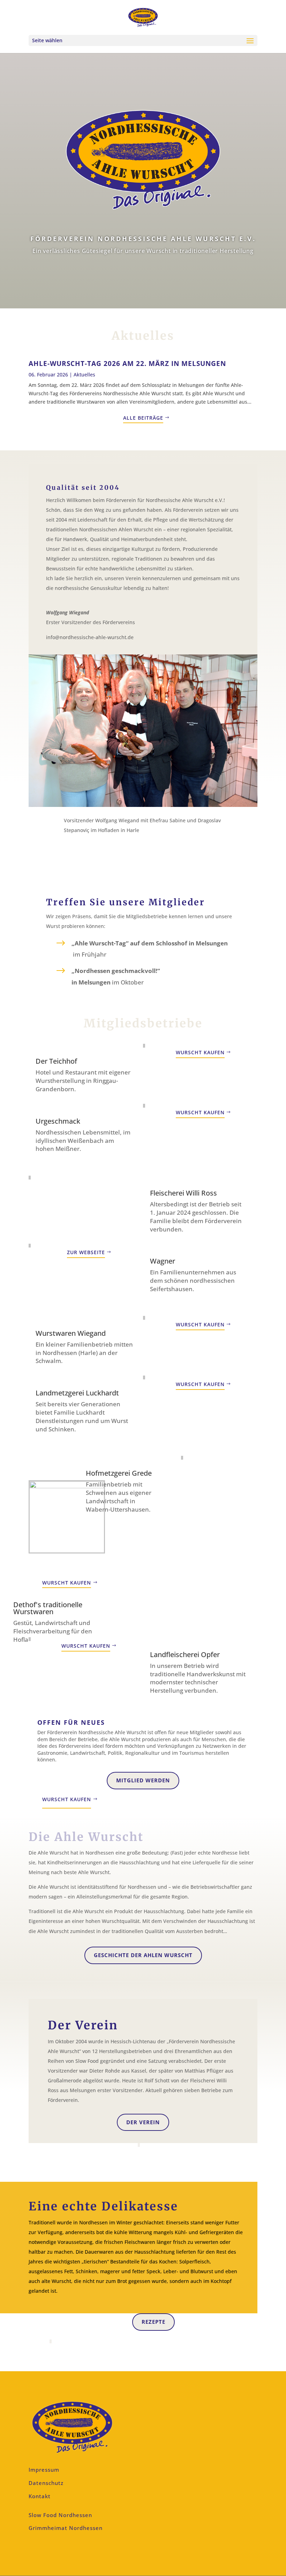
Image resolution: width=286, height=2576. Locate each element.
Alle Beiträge (143, 418)
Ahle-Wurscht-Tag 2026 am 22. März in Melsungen (127, 364)
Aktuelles (84, 375)
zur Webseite (86, 1252)
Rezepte (153, 2322)
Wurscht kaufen (200, 1052)
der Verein (143, 2122)
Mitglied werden (143, 1780)
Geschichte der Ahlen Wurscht (143, 1955)
